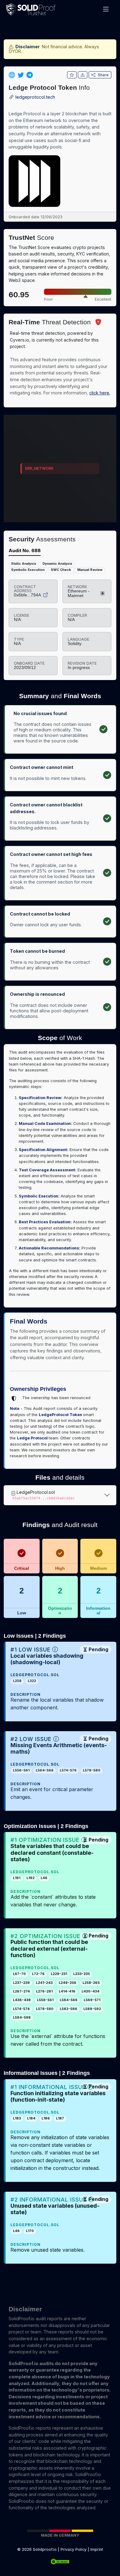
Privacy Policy (74, 2549)
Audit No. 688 (25, 550)
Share (103, 75)
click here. (100, 393)
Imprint (97, 2549)
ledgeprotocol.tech (35, 97)
